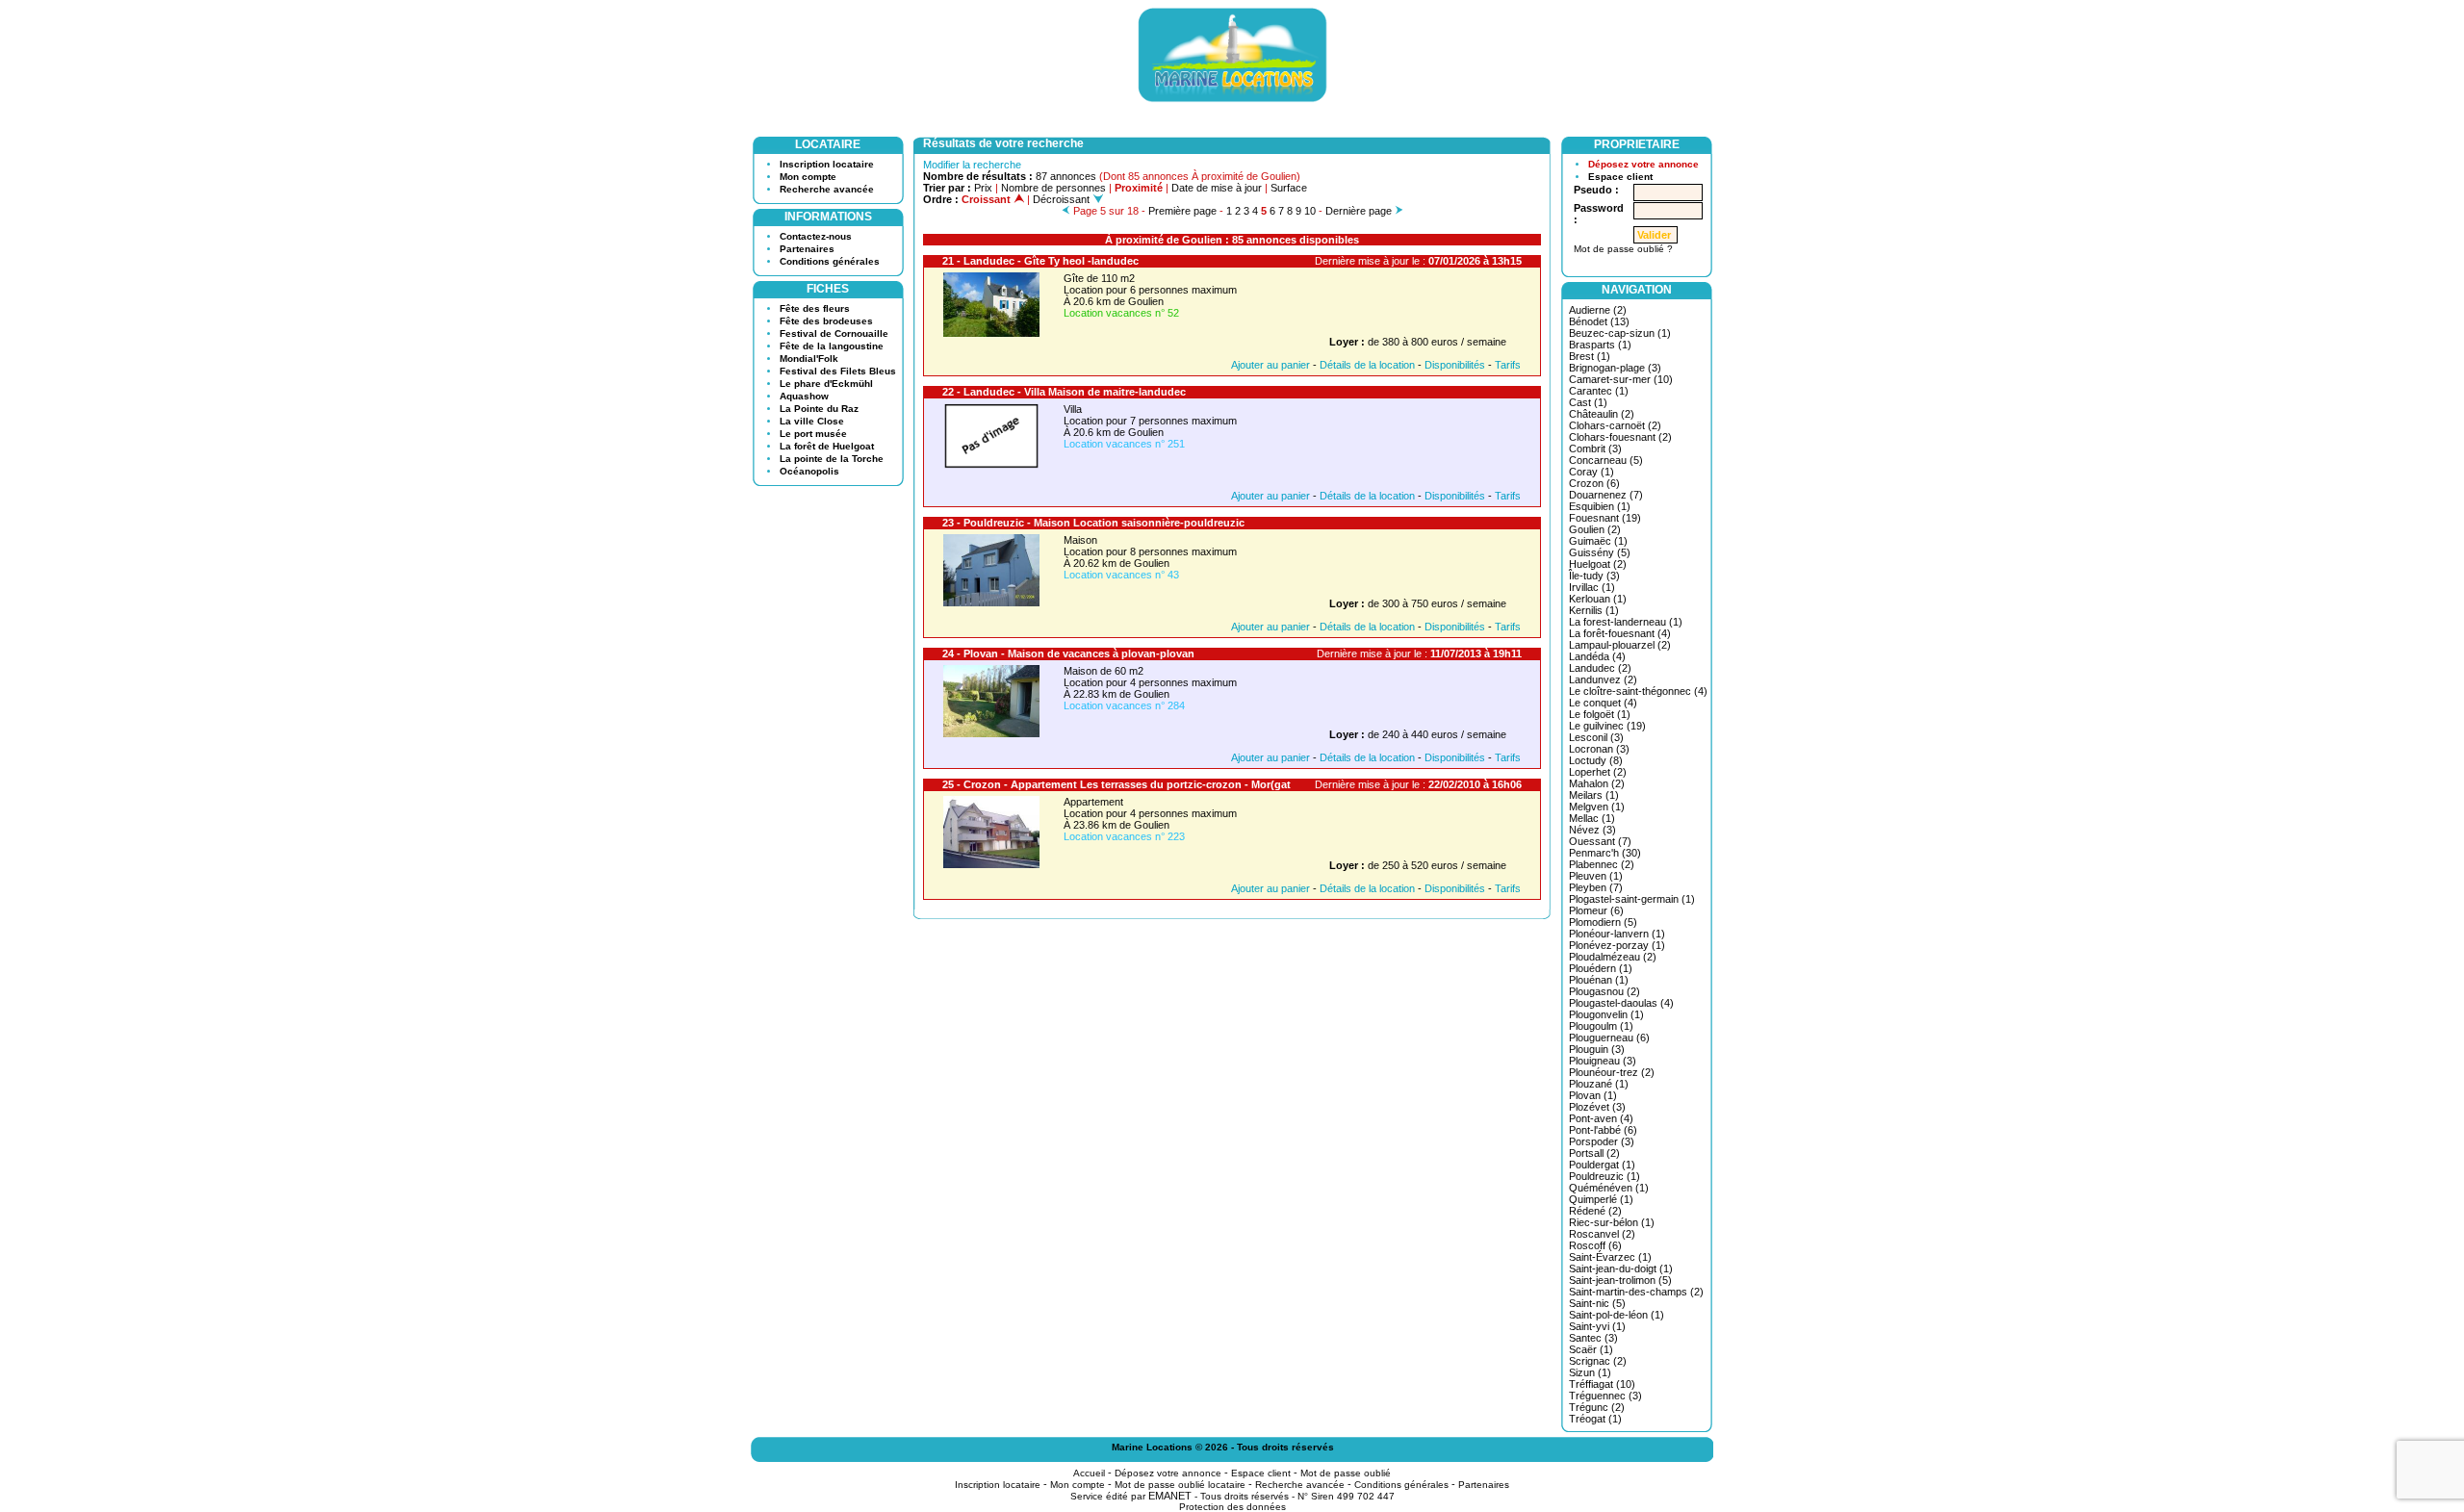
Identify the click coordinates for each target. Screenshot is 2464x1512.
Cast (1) (1588, 402)
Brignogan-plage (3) (1615, 368)
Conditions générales (830, 261)
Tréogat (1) (1595, 1419)
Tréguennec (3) (1605, 1396)
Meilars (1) (1594, 795)
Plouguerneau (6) (1609, 1038)
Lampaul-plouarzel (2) (1620, 645)
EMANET (1170, 1496)
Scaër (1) (1591, 1349)
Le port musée (813, 434)
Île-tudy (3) (1594, 576)
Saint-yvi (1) (1597, 1326)
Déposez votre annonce (1643, 164)
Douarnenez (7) (1606, 495)
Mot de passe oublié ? (1623, 249)
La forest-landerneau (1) (1626, 622)
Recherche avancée (827, 189)
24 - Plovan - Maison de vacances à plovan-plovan (1068, 653)
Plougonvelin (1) (1606, 1014)
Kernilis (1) (1594, 610)
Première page (1182, 211)
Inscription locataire (827, 164)
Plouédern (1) (1601, 968)
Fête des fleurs (815, 308)
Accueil (1089, 1473)
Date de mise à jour (1217, 188)
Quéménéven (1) (1609, 1188)
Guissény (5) (1600, 552)
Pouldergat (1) (1602, 1165)
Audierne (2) (1598, 310)
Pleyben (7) (1596, 887)
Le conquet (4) (1603, 703)
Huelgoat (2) (1598, 564)
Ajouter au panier (1270, 365)
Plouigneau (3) (1603, 1061)
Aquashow (804, 396)
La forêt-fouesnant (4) (1620, 633)
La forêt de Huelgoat (827, 446)
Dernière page (1359, 211)
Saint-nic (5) (1597, 1303)
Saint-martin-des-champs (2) (1636, 1292)
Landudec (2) (1600, 668)
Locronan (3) (1599, 749)
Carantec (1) (1599, 391)
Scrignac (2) (1598, 1361)
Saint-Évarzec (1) (1610, 1257)
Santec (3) (1593, 1338)
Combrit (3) (1595, 448)
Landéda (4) (1597, 656)
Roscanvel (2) (1602, 1234)
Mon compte (808, 177)
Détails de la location (1367, 365)
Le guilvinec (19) (1607, 726)
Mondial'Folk (809, 359)
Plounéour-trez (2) (1612, 1072)
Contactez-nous (816, 236)
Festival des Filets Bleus (838, 371)
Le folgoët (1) (1600, 714)
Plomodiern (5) (1603, 922)
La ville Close (812, 421)
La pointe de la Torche (832, 459)
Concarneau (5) (1606, 460)
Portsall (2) (1594, 1153)
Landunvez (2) (1603, 679)
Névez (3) (1592, 830)
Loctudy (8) (1596, 760)
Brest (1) (1590, 356)
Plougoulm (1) (1601, 1026)
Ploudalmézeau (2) (1613, 957)
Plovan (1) (1593, 1095)
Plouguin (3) (1597, 1049)
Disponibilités (1455, 365)
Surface (1289, 188)
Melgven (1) (1597, 807)
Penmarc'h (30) (1605, 853)
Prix (983, 188)
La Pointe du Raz (819, 409)
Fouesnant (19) (1605, 518)
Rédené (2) (1595, 1211)
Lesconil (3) (1596, 737)
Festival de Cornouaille (834, 333)
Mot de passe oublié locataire (1180, 1485)
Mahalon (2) (1597, 783)
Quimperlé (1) (1601, 1199)
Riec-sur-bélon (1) (1612, 1222)
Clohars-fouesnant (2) (1620, 437)
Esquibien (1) (1600, 506)
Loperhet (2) (1598, 772)
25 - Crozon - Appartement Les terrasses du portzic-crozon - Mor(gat (1116, 784)
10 (1310, 211)
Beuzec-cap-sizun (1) (1620, 333)
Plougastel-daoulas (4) (1621, 1003)
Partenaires (807, 249)
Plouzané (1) (1599, 1084)
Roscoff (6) (1595, 1245)
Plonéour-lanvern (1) (1617, 934)
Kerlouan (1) (1598, 599)
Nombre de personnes (1053, 188)
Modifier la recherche (972, 165)
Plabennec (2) (1602, 864)
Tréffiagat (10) (1602, 1384)
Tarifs (1508, 365)
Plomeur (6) (1596, 910)
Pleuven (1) (1596, 876)
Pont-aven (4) (1601, 1118)
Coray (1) (1591, 472)
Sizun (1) (1590, 1372)
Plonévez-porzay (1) (1617, 945)
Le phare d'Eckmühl (826, 384)
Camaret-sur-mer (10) (1621, 379)
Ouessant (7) (1600, 841)
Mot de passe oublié (1346, 1473)
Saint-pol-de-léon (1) (1617, 1315)
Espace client (1620, 177)
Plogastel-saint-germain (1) (1632, 899)
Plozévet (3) (1597, 1107)
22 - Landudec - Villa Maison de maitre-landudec (1064, 392)
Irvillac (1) (1592, 587)
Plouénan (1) (1599, 980)
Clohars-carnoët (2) (1615, 425)
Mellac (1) (1592, 818)
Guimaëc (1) (1598, 541)
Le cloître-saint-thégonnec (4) (1638, 691)
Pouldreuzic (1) (1604, 1176)
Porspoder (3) (1602, 1141)
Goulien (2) (1595, 529)
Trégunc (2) (1597, 1407)
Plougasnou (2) (1604, 991)
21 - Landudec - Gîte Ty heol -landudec (1040, 261)
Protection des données (1232, 1507)
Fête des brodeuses (826, 321)
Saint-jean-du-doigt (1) (1621, 1269)
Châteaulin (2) (1602, 414)
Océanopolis (809, 471)
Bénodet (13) (1599, 321)
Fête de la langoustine (832, 346)
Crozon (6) (1594, 483)
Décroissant (1063, 199)
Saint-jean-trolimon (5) (1620, 1280)
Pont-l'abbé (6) (1603, 1130)
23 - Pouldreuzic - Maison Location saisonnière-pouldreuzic (1093, 523)
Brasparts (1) (1600, 345)
